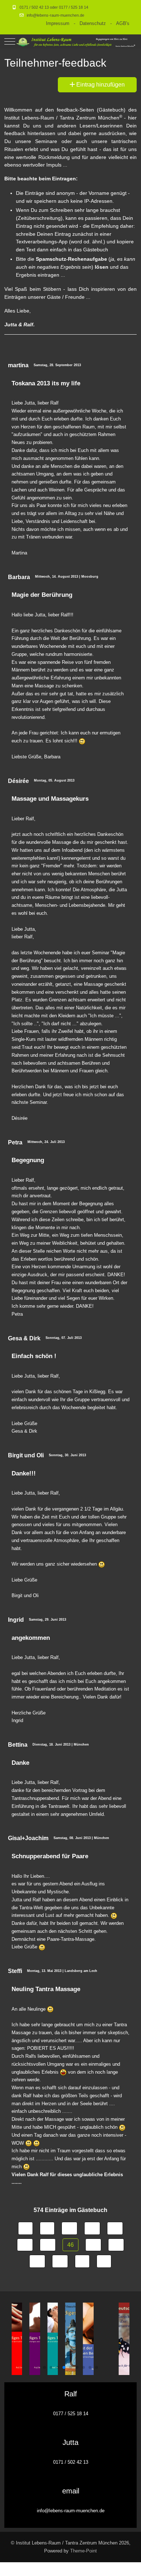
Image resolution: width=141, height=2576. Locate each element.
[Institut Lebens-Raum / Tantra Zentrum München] (76, 41)
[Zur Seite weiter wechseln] (82, 2261)
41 (69, 2228)
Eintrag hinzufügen (100, 85)
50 (60, 2261)
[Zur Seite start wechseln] (25, 2228)
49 (37, 2261)
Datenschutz (93, 23)
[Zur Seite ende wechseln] (104, 2261)
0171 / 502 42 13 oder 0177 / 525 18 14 (54, 7)
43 (115, 2228)
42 (92, 2228)
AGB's (123, 23)
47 (93, 2245)
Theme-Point (84, 2551)
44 (25, 2245)
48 (116, 2245)
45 (48, 2245)
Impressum (58, 23)
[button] (44, 2367)
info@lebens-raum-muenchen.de (55, 15)
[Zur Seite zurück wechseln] (47, 2228)
